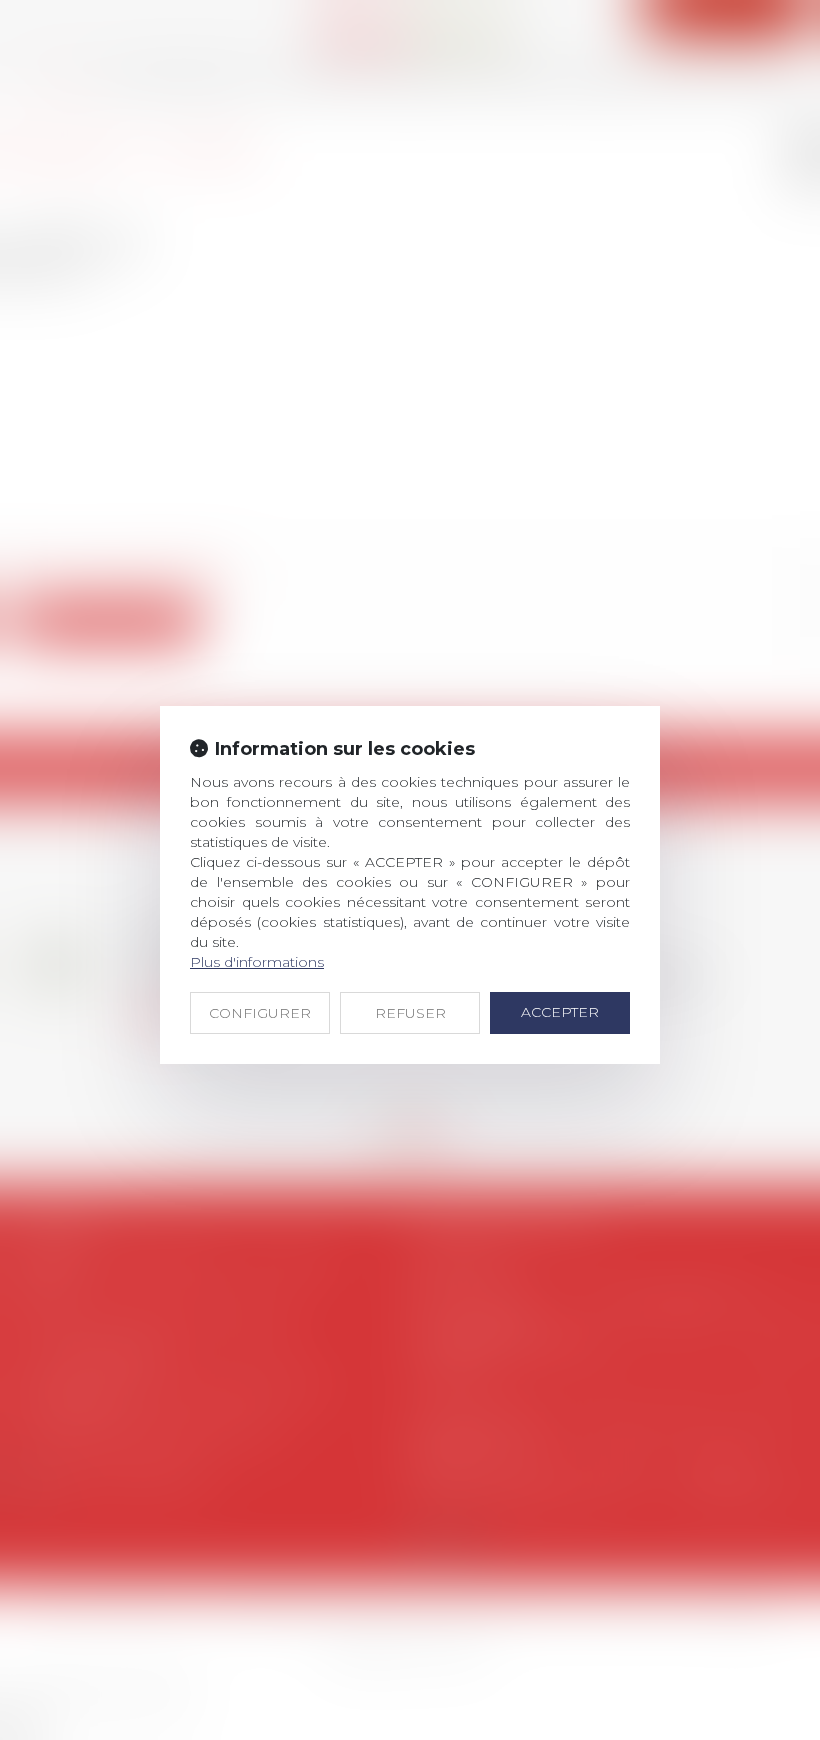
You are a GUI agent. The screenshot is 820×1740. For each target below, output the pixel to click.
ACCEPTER (560, 1012)
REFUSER (410, 1013)
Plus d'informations (257, 962)
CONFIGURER (260, 1013)
